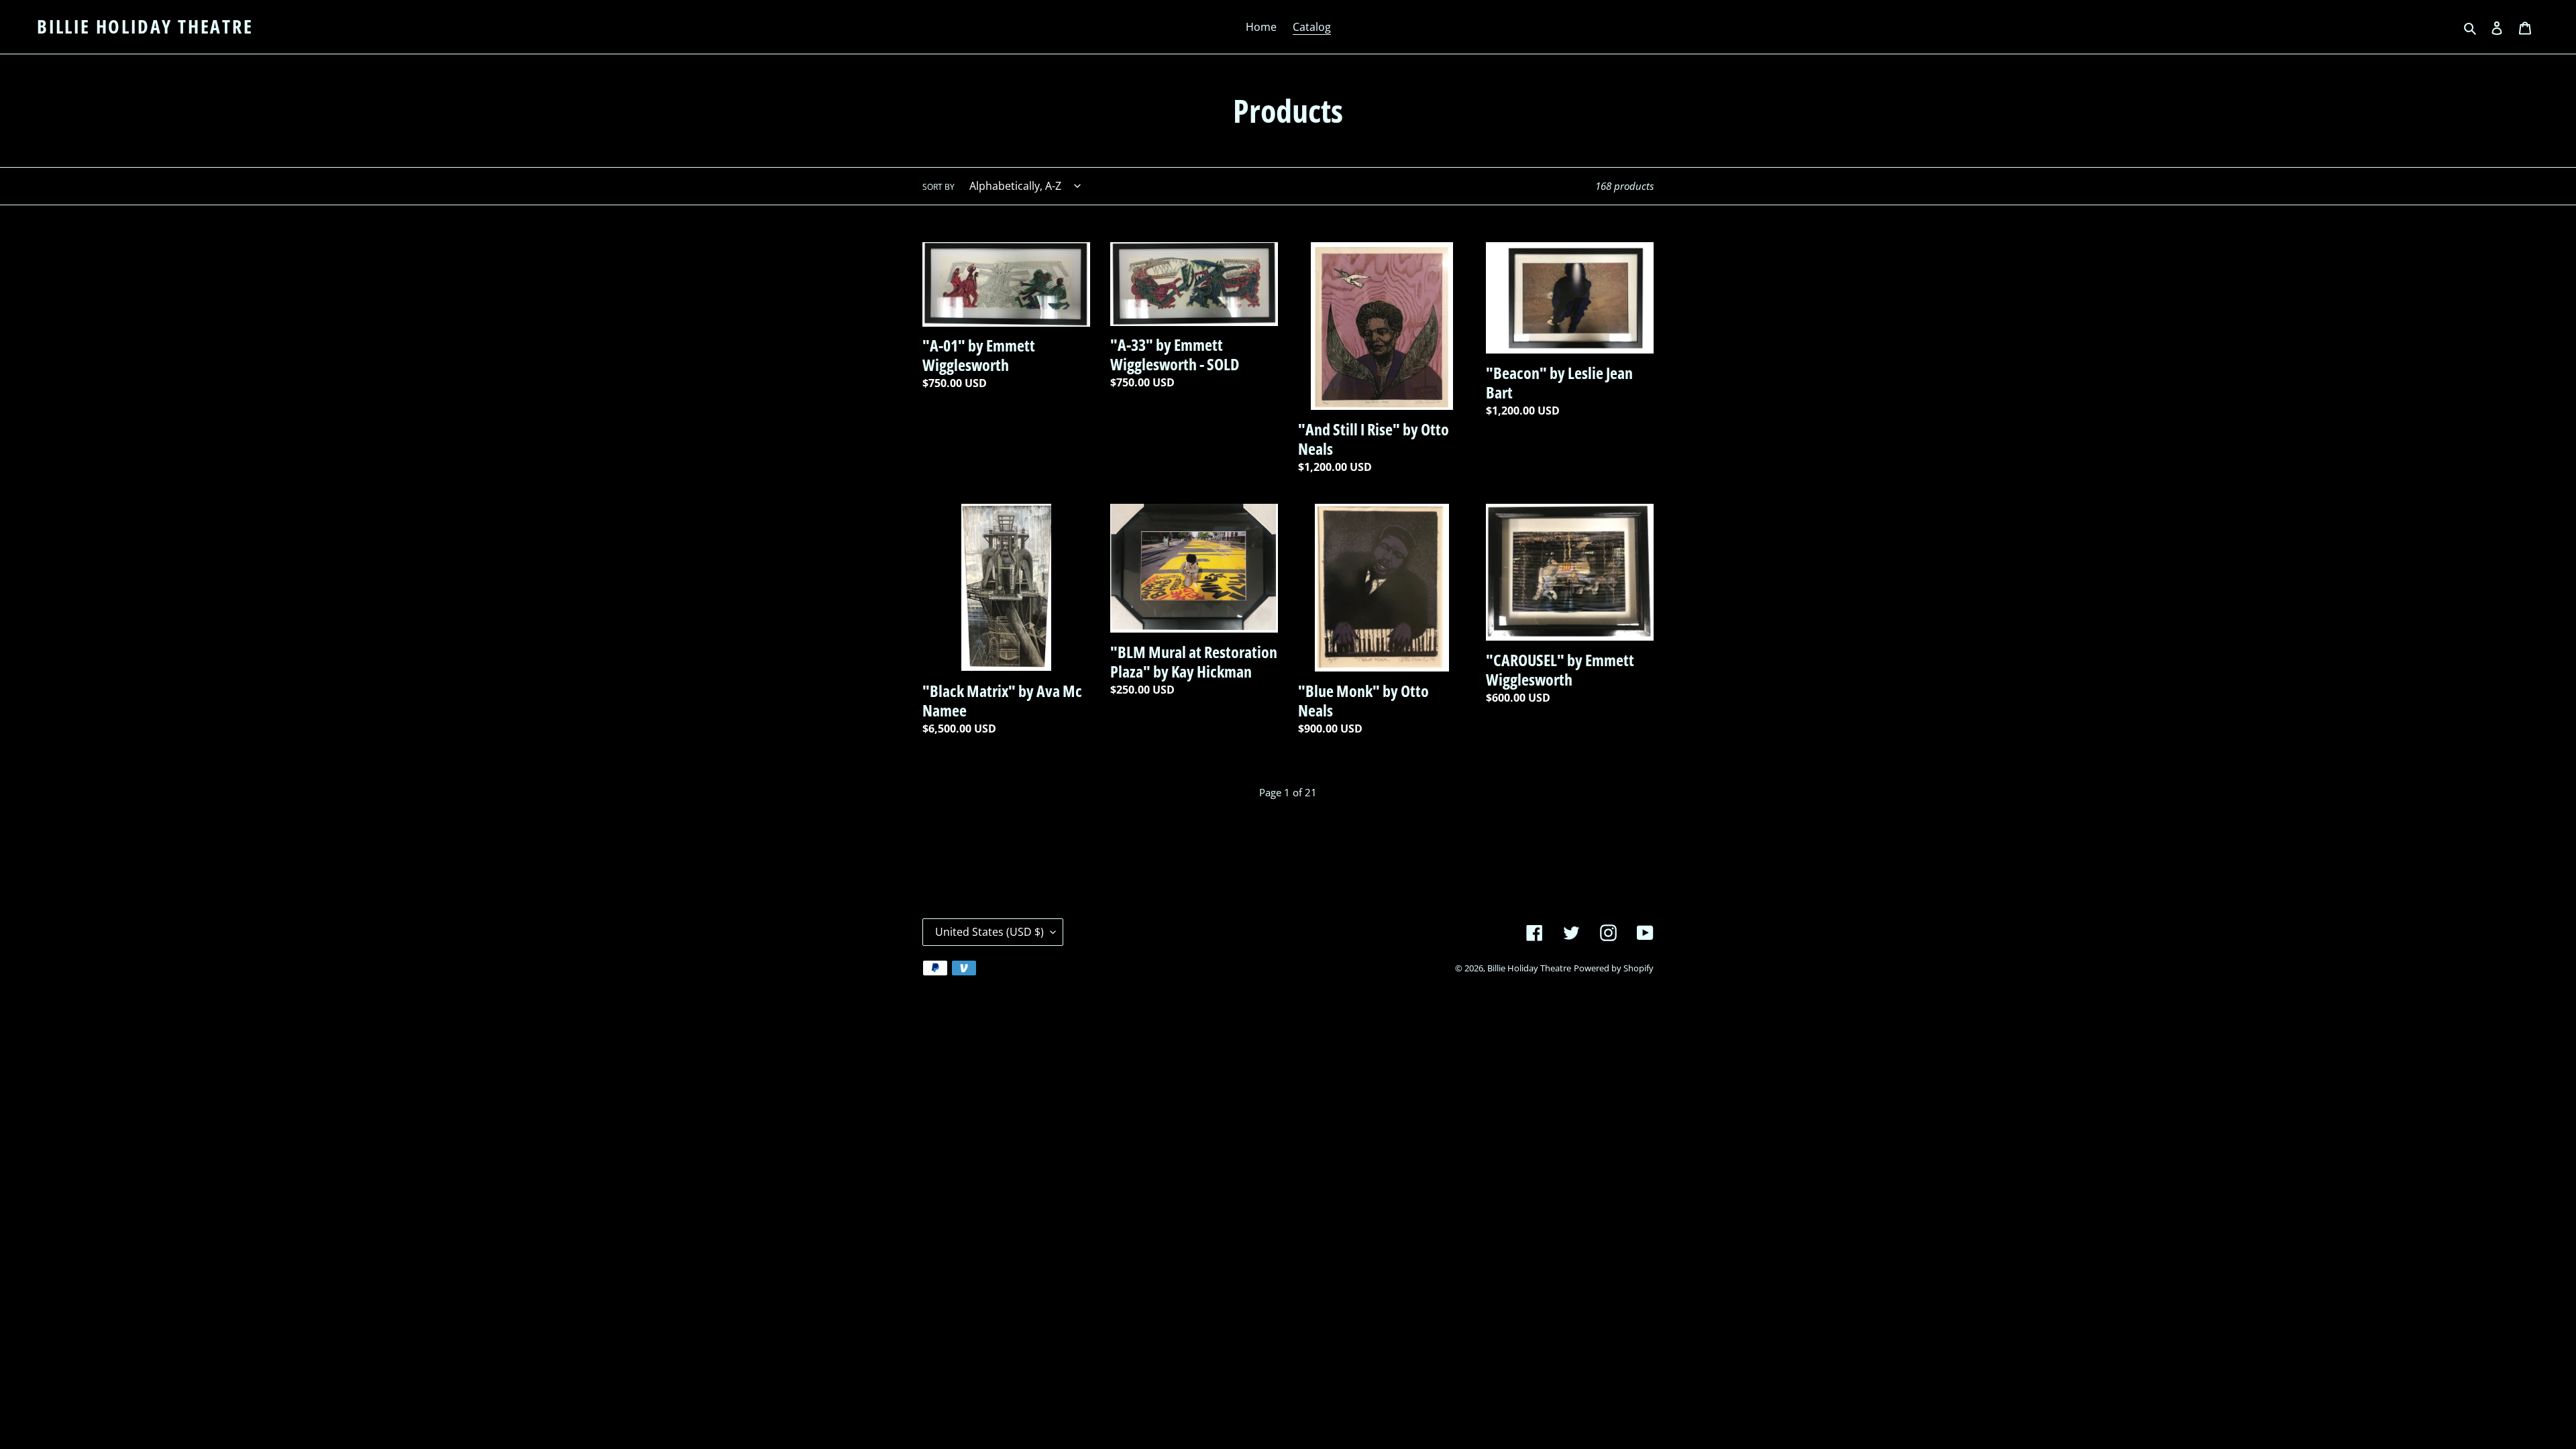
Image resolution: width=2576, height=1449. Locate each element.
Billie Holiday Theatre (145, 27)
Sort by (938, 187)
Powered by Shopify (1614, 968)
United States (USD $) (989, 932)
